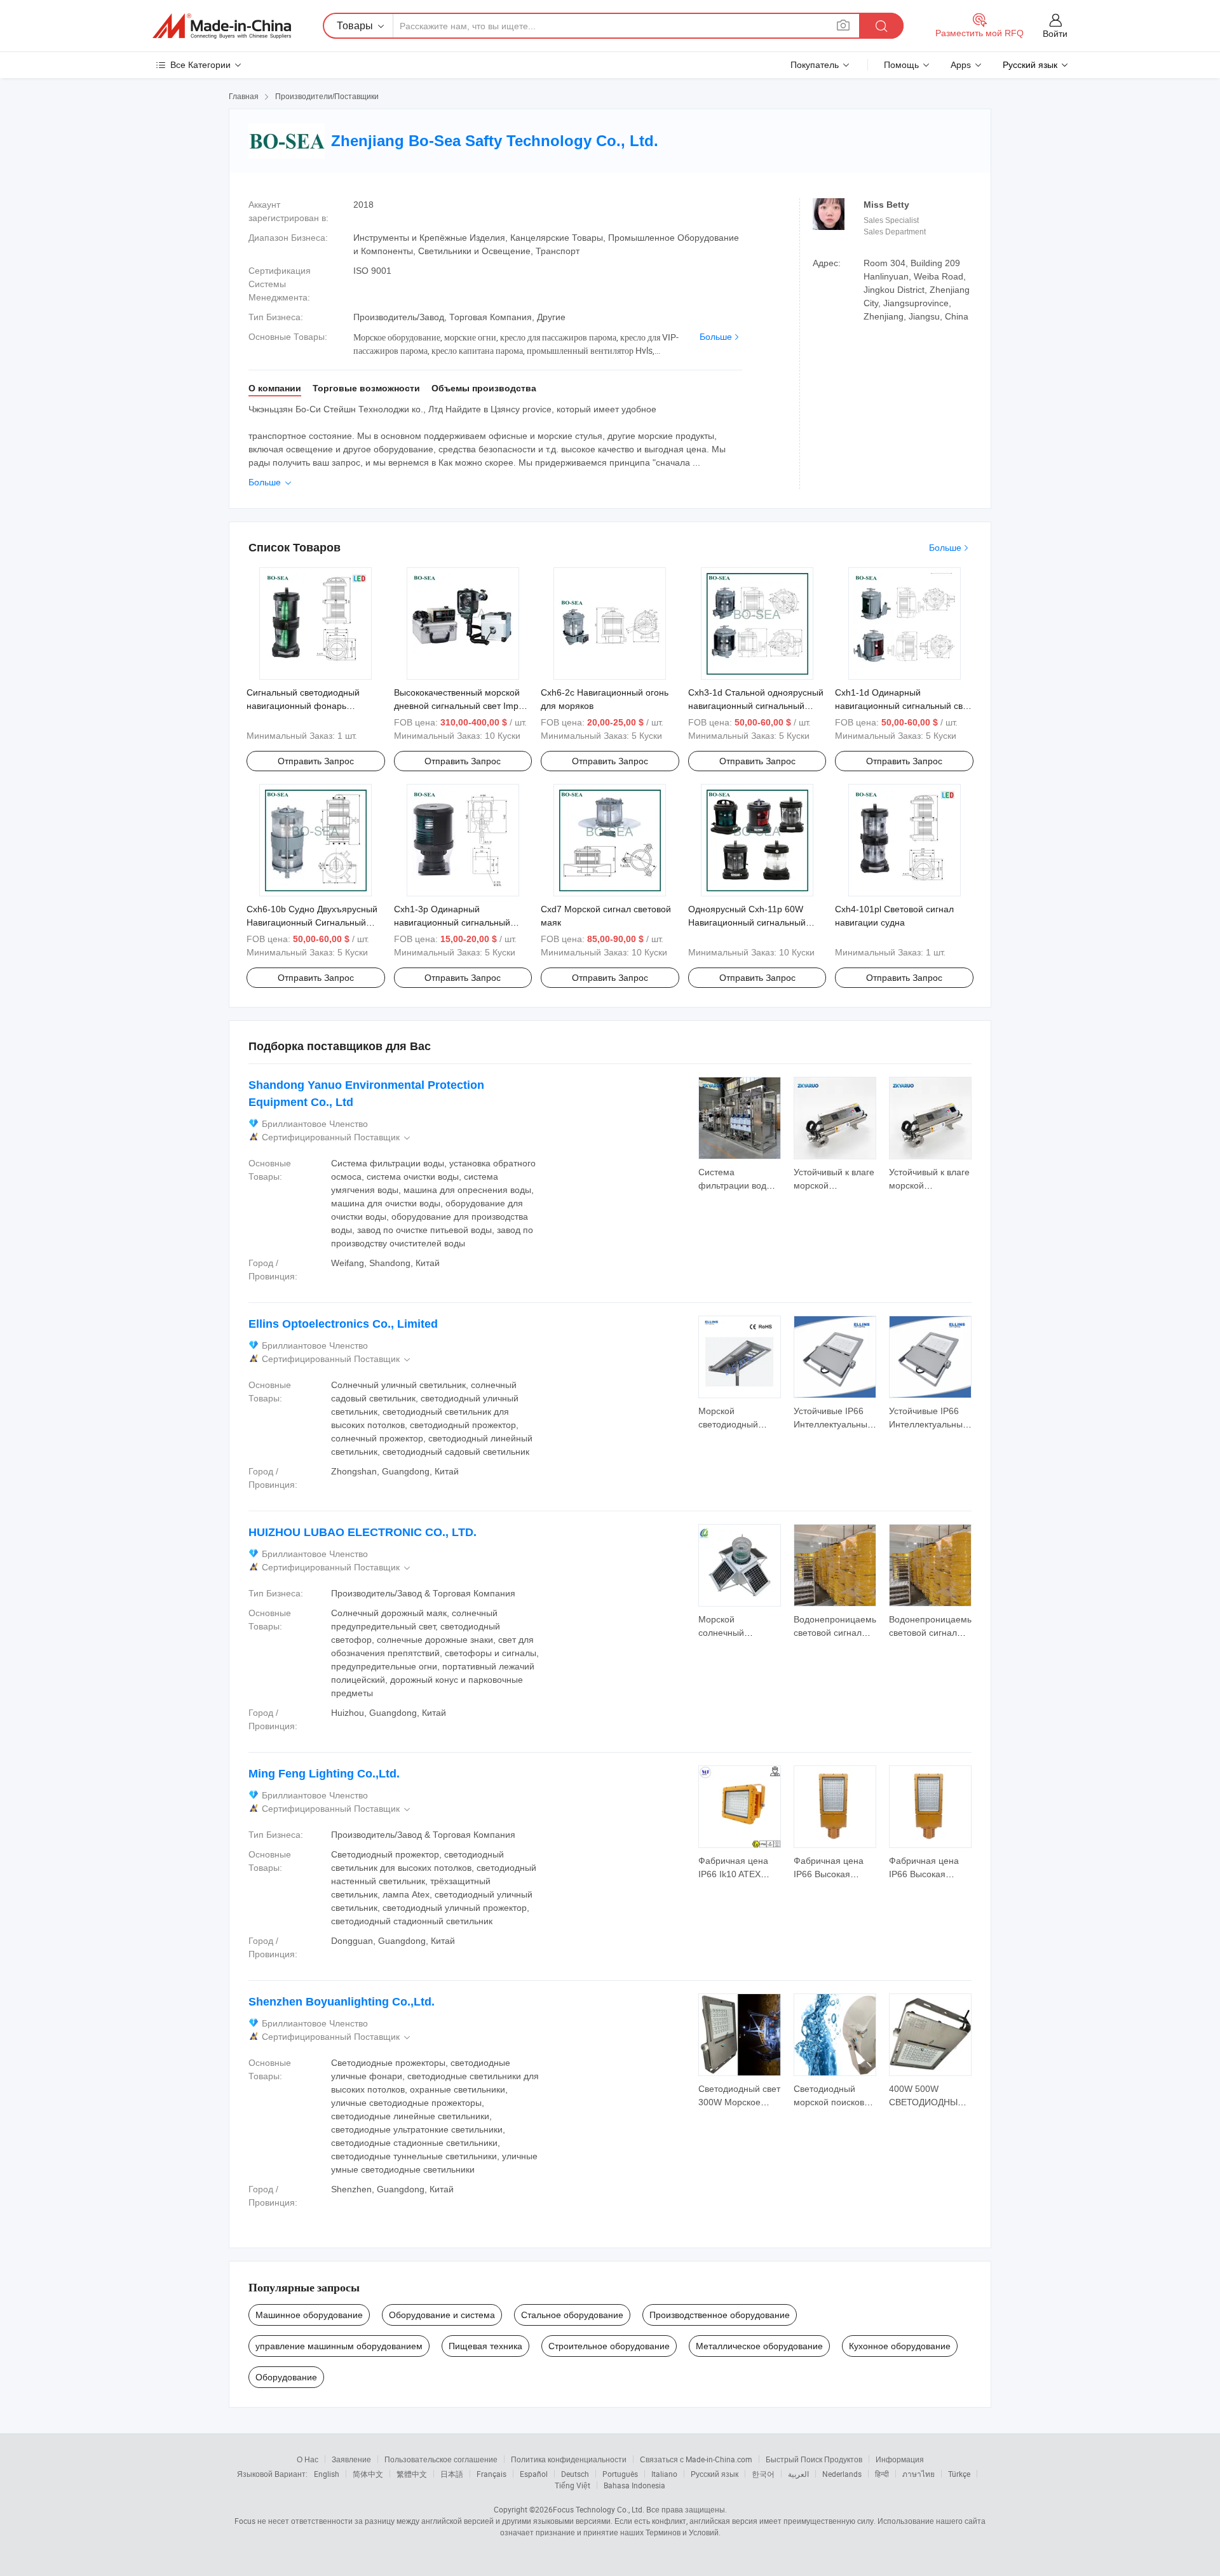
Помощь (901, 65)
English (327, 2474)
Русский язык (715, 2474)
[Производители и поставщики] (222, 26)
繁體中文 (412, 2474)
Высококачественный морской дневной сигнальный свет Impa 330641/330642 (459, 706)
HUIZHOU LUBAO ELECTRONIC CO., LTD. (363, 1532)
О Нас (308, 2459)
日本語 (452, 2474)
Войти (1055, 34)
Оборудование (286, 2377)
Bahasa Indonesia (634, 2485)
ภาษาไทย (918, 2474)
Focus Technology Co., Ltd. (599, 2509)
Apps (961, 65)
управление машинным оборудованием (339, 2346)
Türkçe (959, 2474)
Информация (900, 2459)
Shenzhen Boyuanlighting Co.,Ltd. (342, 2002)
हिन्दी (882, 2474)
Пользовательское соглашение (441, 2459)
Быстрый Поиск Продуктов (814, 2459)
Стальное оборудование (572, 2315)
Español (534, 2474)
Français (491, 2474)
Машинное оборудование (309, 2315)
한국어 (763, 2474)
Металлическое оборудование (759, 2346)
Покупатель (815, 65)
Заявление (351, 2459)
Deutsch (575, 2474)
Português (620, 2474)
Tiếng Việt (573, 2485)
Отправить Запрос (316, 761)
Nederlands (842, 2474)
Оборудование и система (442, 2315)
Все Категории (200, 65)
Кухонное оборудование (900, 2346)
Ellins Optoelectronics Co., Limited (343, 1324)
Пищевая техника (485, 2346)
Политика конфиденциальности (569, 2459)
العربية (798, 2474)
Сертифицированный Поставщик (337, 1137)
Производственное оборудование (720, 2315)
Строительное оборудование (609, 2346)
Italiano (664, 2474)
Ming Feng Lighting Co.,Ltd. (324, 1774)
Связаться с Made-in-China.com (696, 2459)
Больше (716, 337)
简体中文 (368, 2474)
